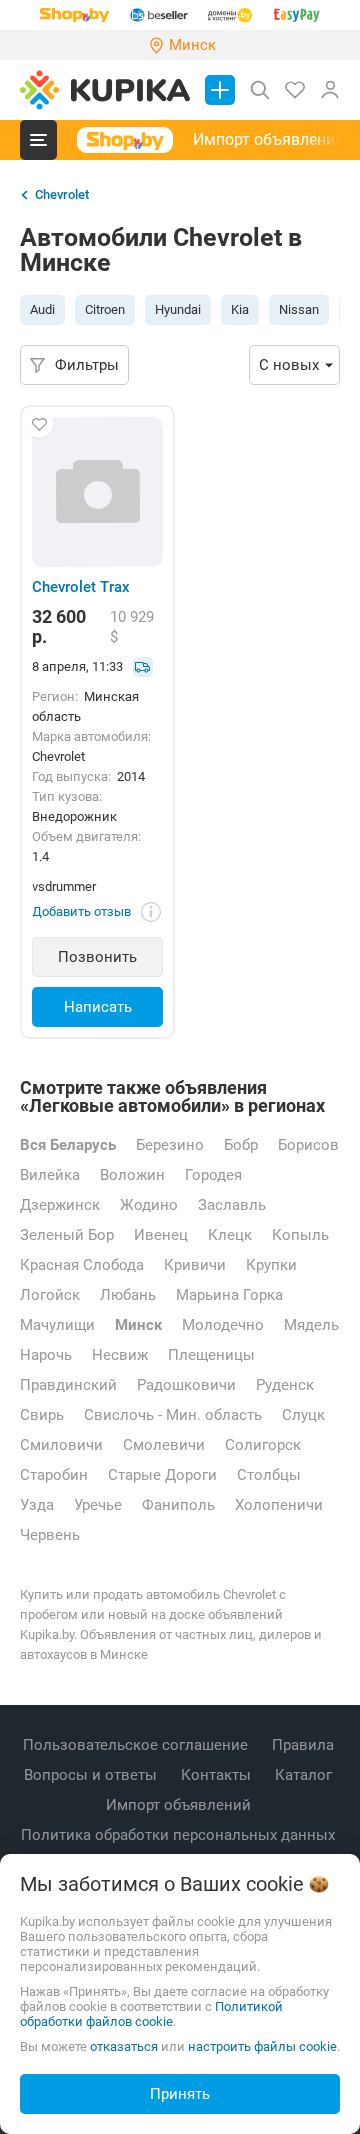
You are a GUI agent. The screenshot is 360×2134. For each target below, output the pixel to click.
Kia (240, 309)
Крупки (271, 1265)
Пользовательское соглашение (137, 1745)
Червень (50, 1535)
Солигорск (263, 1445)
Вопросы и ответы (92, 1775)
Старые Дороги (162, 1475)
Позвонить (97, 957)
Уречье (98, 1505)
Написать (98, 1007)
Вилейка (50, 1175)
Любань (128, 1295)
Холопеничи (279, 1505)
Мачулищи (57, 1325)
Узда (37, 1505)
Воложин (132, 1175)
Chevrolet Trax (81, 587)
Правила (305, 1745)
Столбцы (269, 1475)
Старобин (54, 1475)
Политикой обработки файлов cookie (151, 2014)
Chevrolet (62, 194)
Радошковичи (186, 1385)
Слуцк (303, 1415)
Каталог (305, 1775)
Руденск (285, 1385)
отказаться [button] (124, 2046)
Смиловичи (61, 1445)
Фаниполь (178, 1505)
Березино (170, 1145)
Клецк (230, 1235)
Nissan (299, 309)
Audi (42, 309)
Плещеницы (211, 1355)
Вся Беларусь (68, 1145)
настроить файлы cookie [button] (262, 2046)
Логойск (50, 1295)
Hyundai (178, 309)
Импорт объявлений (268, 139)
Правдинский (68, 1385)
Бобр (241, 1145)
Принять (180, 2094)
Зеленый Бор (67, 1235)
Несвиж (120, 1355)
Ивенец (161, 1235)
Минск (138, 1325)
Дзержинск (60, 1205)
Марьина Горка (229, 1295)
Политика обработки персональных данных (180, 1835)
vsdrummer (64, 886)
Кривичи (195, 1265)
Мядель (311, 1325)
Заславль (232, 1205)
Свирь (42, 1415)
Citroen (105, 309)
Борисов (308, 1145)
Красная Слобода (82, 1265)
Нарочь (46, 1355)
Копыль (300, 1235)
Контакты (218, 1775)
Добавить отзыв (81, 911)
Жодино (149, 1205)
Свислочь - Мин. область (173, 1415)
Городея (213, 1175)
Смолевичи (164, 1445)
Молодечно (223, 1325)
